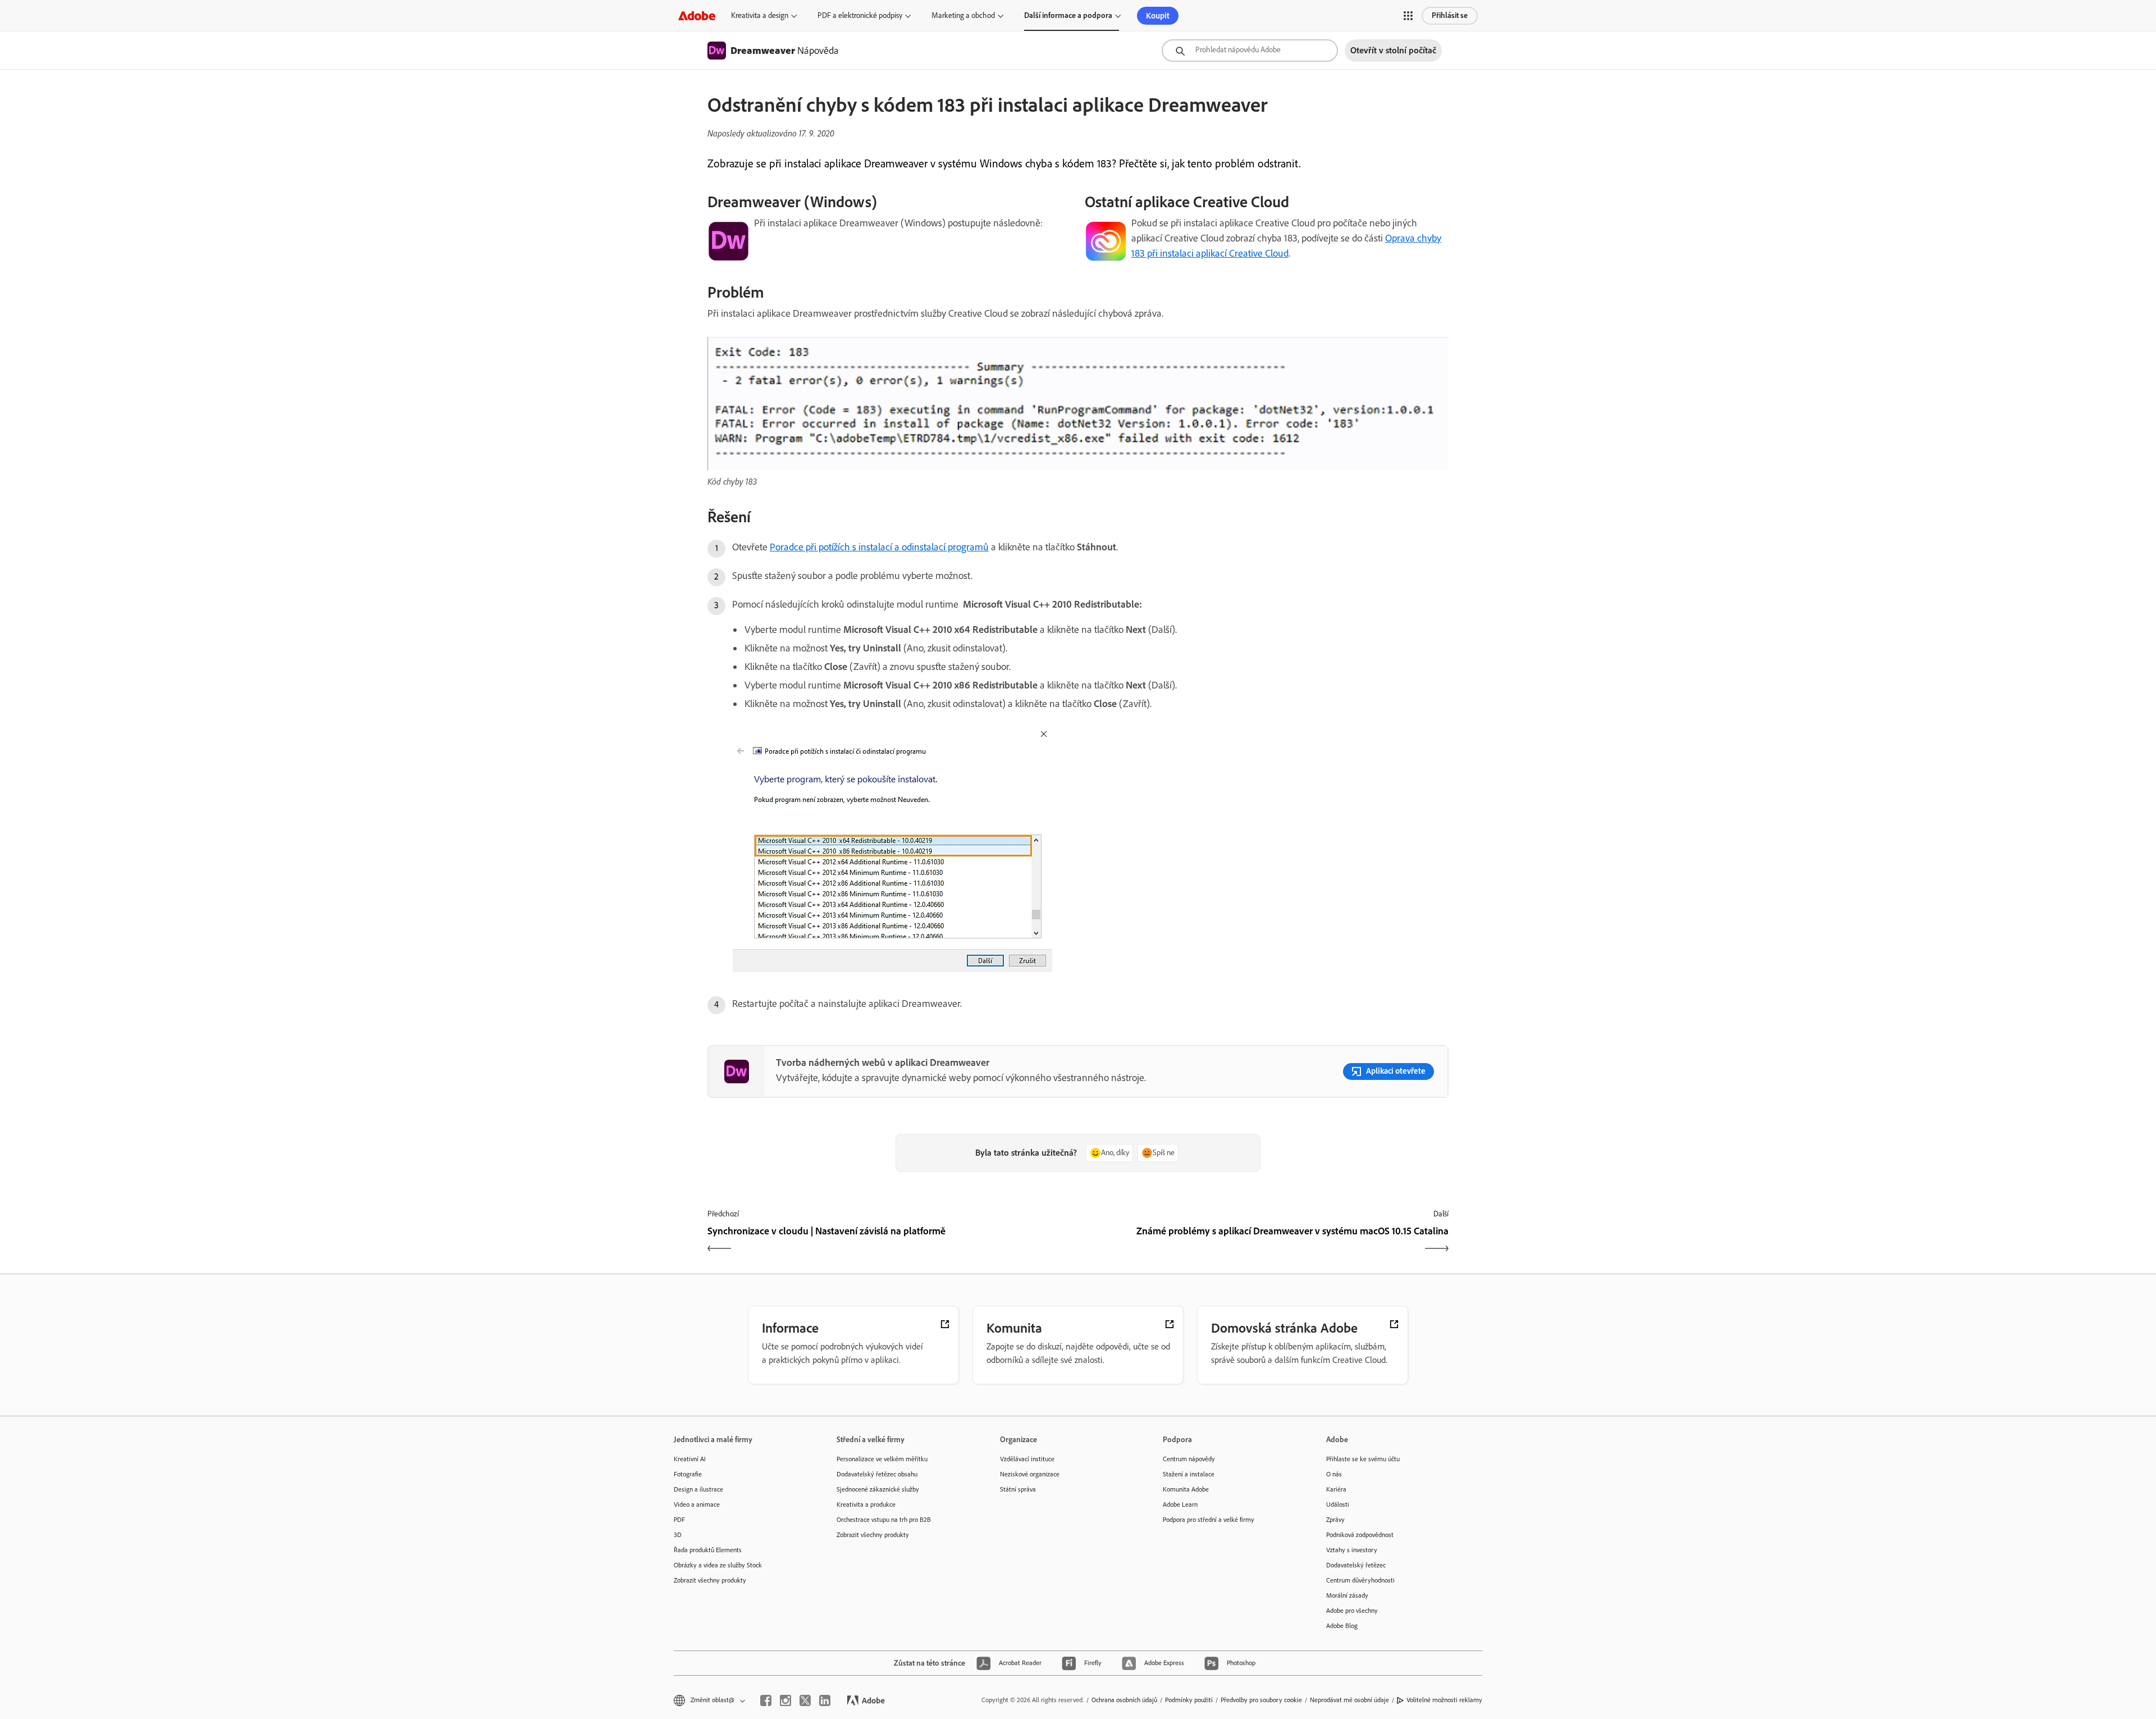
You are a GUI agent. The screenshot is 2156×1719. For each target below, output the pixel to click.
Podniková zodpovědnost (1360, 1535)
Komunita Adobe (1186, 1489)
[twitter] (805, 1700)
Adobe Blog (1342, 1626)
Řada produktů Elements (708, 1550)
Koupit (1158, 16)
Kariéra (1336, 1489)
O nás (1334, 1474)
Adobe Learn (1180, 1504)
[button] (1408, 16)
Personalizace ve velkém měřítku (882, 1459)
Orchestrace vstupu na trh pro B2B (884, 1520)
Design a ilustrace (698, 1489)
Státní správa (1018, 1489)
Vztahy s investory (1352, 1550)
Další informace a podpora (1068, 15)
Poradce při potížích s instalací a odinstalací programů (879, 547)
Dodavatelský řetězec (1356, 1565)
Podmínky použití (1189, 1700)
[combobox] (1250, 51)
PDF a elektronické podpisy (860, 15)
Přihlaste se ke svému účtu (1363, 1459)
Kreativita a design (760, 15)
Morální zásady (1347, 1595)
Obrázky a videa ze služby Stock (718, 1565)
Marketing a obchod (963, 15)
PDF (679, 1520)
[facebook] (766, 1700)
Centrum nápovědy (1189, 1459)
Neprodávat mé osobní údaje (1349, 1700)
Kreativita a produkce (866, 1504)
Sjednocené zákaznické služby (878, 1489)
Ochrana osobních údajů (1124, 1700)
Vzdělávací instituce (1027, 1459)
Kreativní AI (690, 1459)
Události (1338, 1504)
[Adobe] (697, 15)
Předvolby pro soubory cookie (1261, 1700)
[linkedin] (825, 1700)
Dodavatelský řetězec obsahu (877, 1474)
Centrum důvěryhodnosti (1360, 1580)
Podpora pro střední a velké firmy (1209, 1520)
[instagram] (785, 1700)
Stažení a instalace (1189, 1474)
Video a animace (697, 1504)
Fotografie (688, 1474)
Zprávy (1335, 1520)
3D (678, 1535)
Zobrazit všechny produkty (710, 1580)
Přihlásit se (1450, 15)
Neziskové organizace (1030, 1474)
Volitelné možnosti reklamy (1444, 1700)
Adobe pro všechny (1352, 1611)
